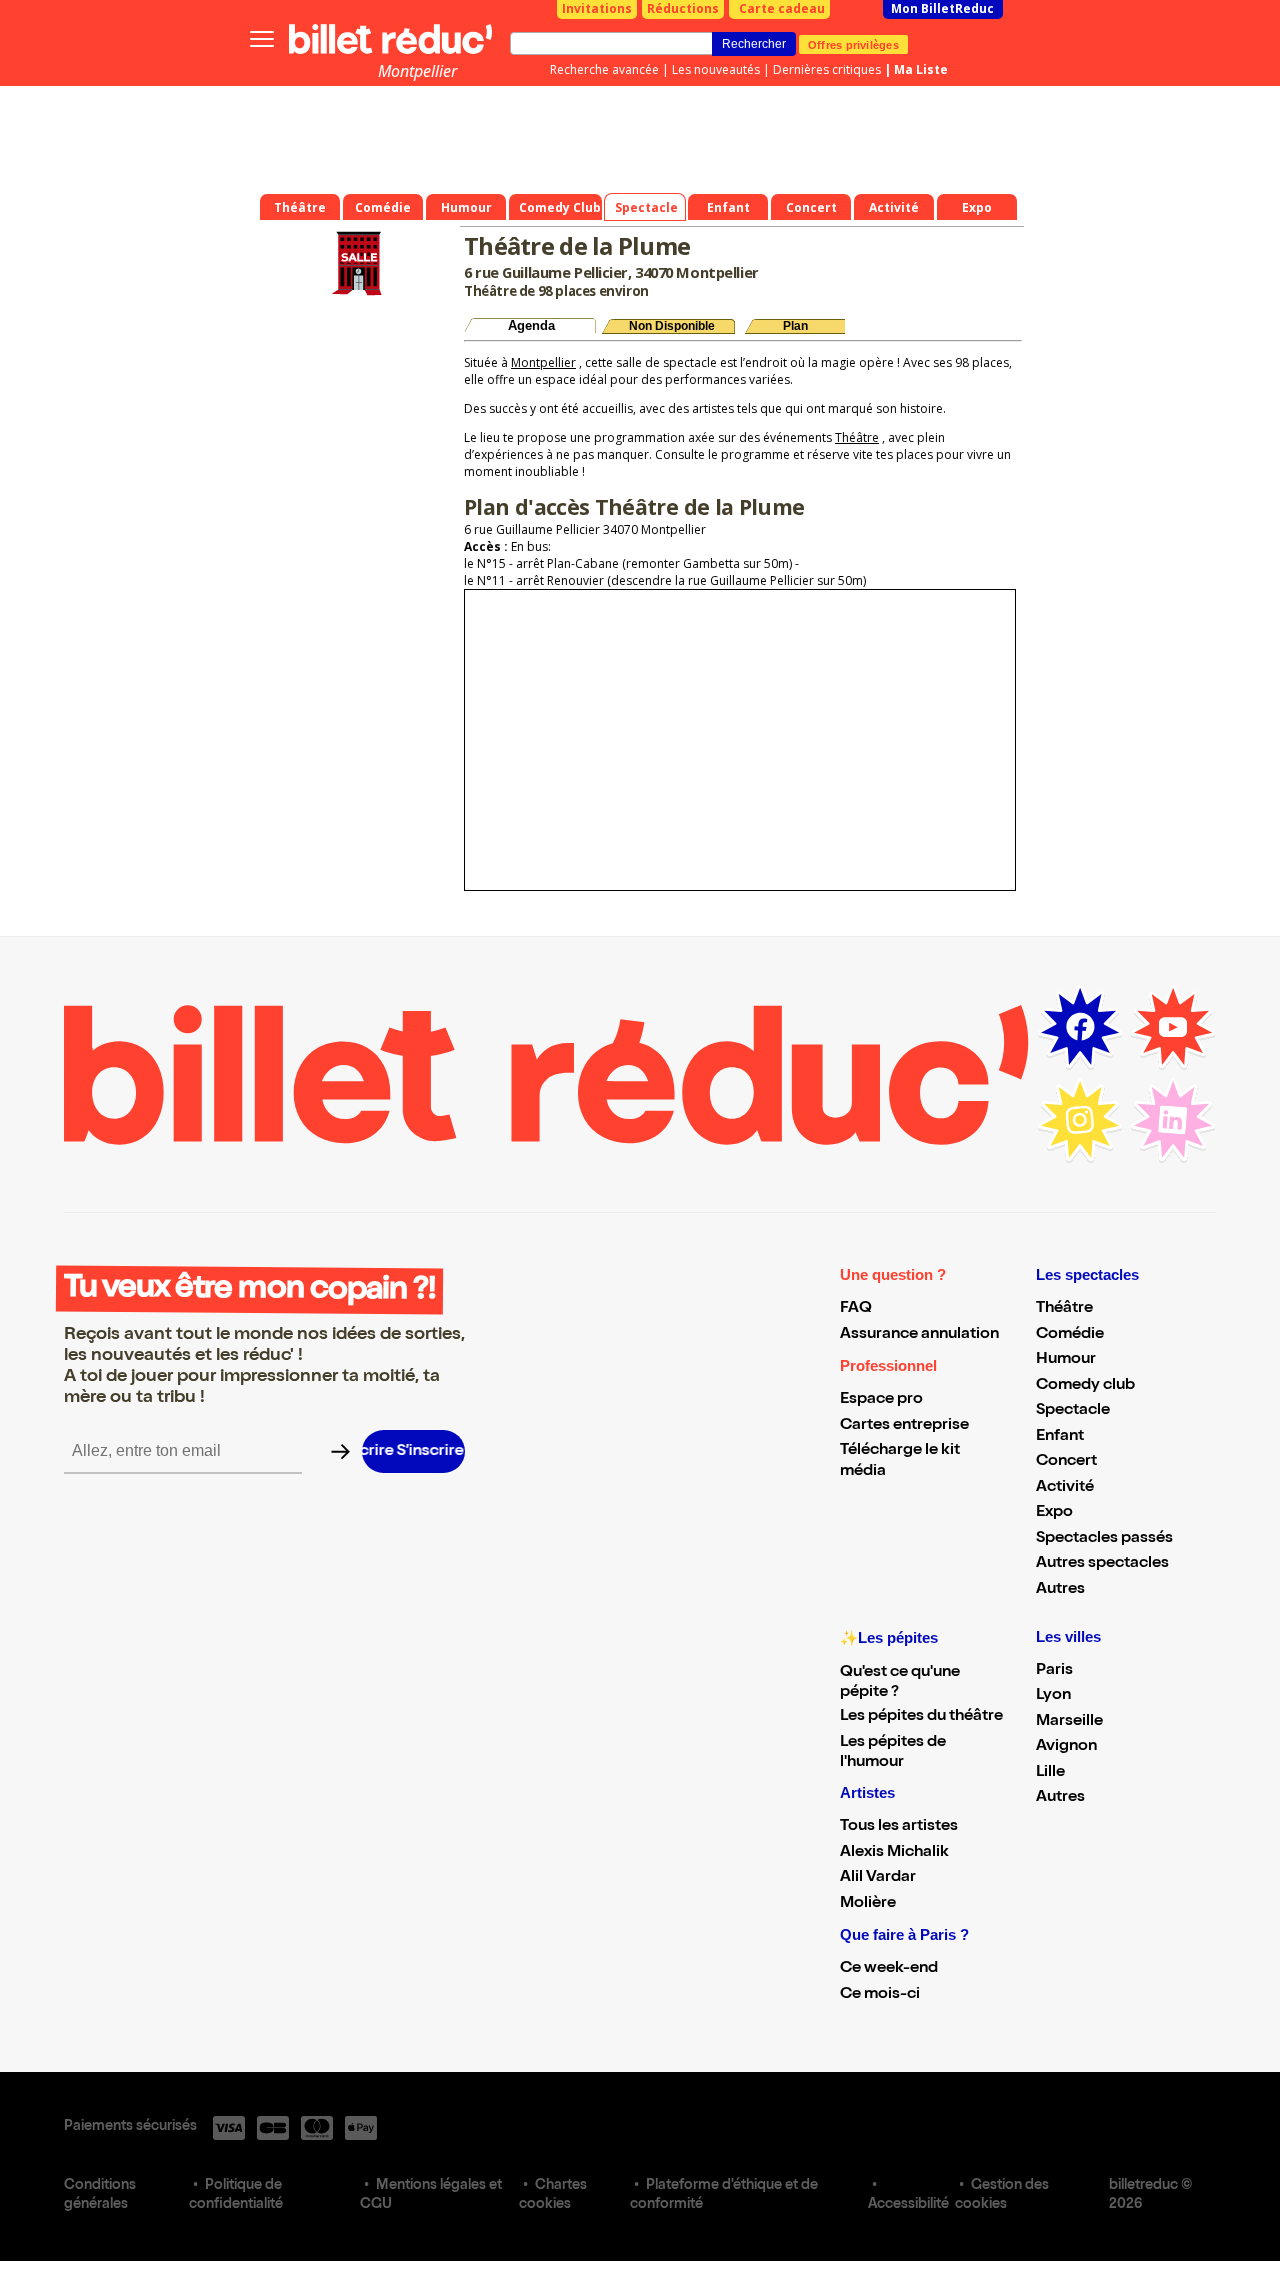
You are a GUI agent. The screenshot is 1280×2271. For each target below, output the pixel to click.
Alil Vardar (878, 1878)
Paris (1054, 1671)
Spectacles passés (1104, 1539)
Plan (795, 326)
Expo (1054, 1513)
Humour (1066, 1360)
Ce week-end (889, 1969)
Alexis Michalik (894, 1853)
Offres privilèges (853, 44)
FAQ (856, 1309)
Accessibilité (908, 2205)
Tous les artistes (899, 1827)
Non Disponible (672, 326)
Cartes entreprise (904, 1426)
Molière (868, 1904)
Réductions (683, 8)
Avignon (1066, 1747)
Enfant (1060, 1437)
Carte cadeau (782, 8)
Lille (1050, 1773)
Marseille (1069, 1722)
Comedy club (1085, 1386)
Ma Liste (921, 69)
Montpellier (417, 71)
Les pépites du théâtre (921, 1717)
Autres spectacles (1102, 1564)
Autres (1060, 1590)
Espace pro (881, 1400)
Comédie (1070, 1335)
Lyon (1053, 1696)
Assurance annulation (919, 1335)
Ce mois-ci (880, 1995)
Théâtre (857, 437)
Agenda (531, 325)
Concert (1066, 1462)
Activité (1065, 1488)
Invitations (597, 8)
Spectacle (1073, 1411)
